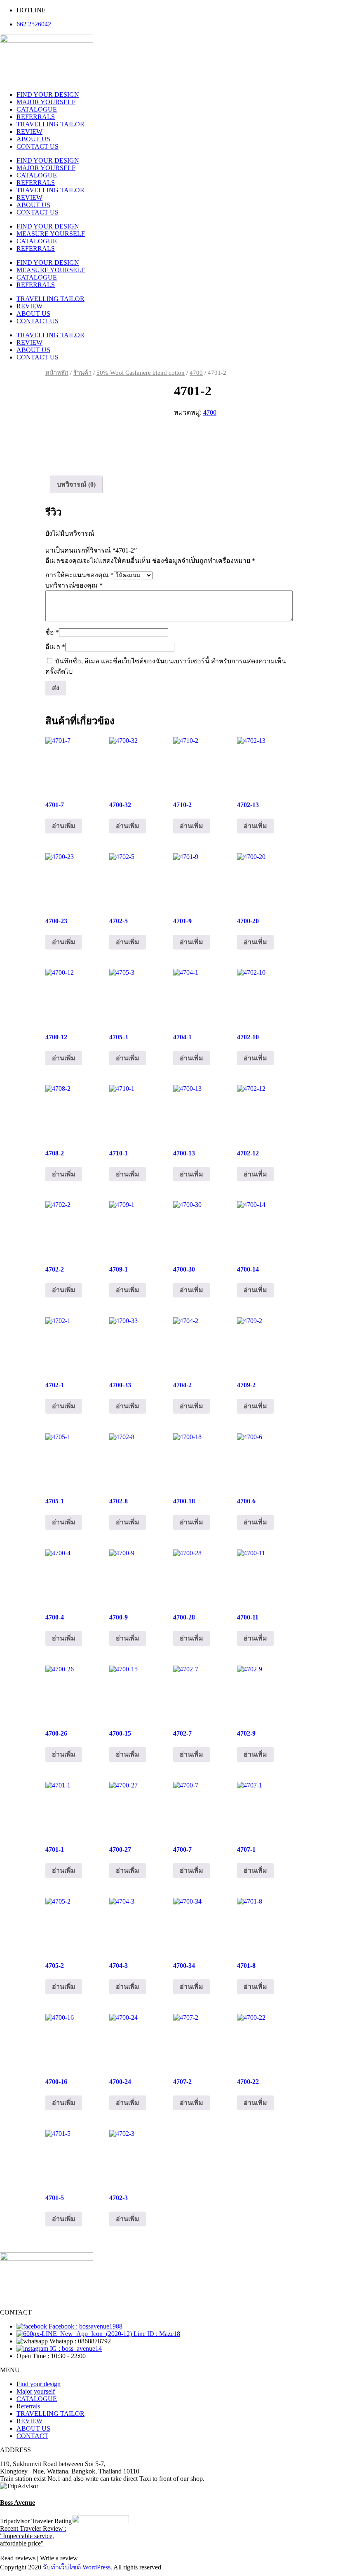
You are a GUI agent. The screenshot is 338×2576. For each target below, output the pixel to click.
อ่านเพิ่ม (64, 826)
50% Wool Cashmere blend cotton (141, 373)
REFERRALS (36, 117)
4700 (196, 373)
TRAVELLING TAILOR (50, 124)
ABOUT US (33, 139)
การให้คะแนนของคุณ (80, 575)
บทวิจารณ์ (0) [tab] (76, 484)
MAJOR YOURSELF (46, 102)
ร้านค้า (82, 373)
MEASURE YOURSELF (51, 234)
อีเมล (55, 647)
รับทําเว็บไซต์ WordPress (77, 2567)
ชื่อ (52, 632)
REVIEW (29, 132)
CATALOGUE (37, 109)
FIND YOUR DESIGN (48, 94)
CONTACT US (38, 146)
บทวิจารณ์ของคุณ (74, 585)
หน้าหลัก (57, 373)
